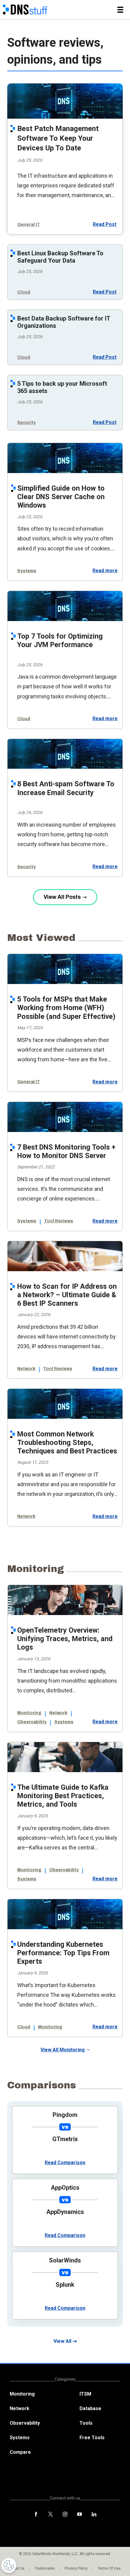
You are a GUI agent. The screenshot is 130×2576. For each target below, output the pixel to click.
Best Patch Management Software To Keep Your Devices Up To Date (58, 138)
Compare (20, 2452)
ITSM (85, 2394)
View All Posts (62, 897)
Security (26, 423)
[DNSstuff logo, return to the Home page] (25, 10)
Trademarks (45, 2568)
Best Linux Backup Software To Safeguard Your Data (60, 257)
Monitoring (29, 1713)
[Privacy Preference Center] (9, 2565)
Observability (32, 1722)
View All (62, 2341)
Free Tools (92, 2438)
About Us (17, 2568)
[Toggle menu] (120, 10)
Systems (27, 571)
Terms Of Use (109, 2568)
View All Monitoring (63, 2050)
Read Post (105, 224)
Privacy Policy (76, 2568)
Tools (86, 2423)
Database (90, 2408)
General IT (29, 225)
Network (26, 1369)
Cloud (24, 292)
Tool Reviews (59, 1221)
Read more (105, 571)
